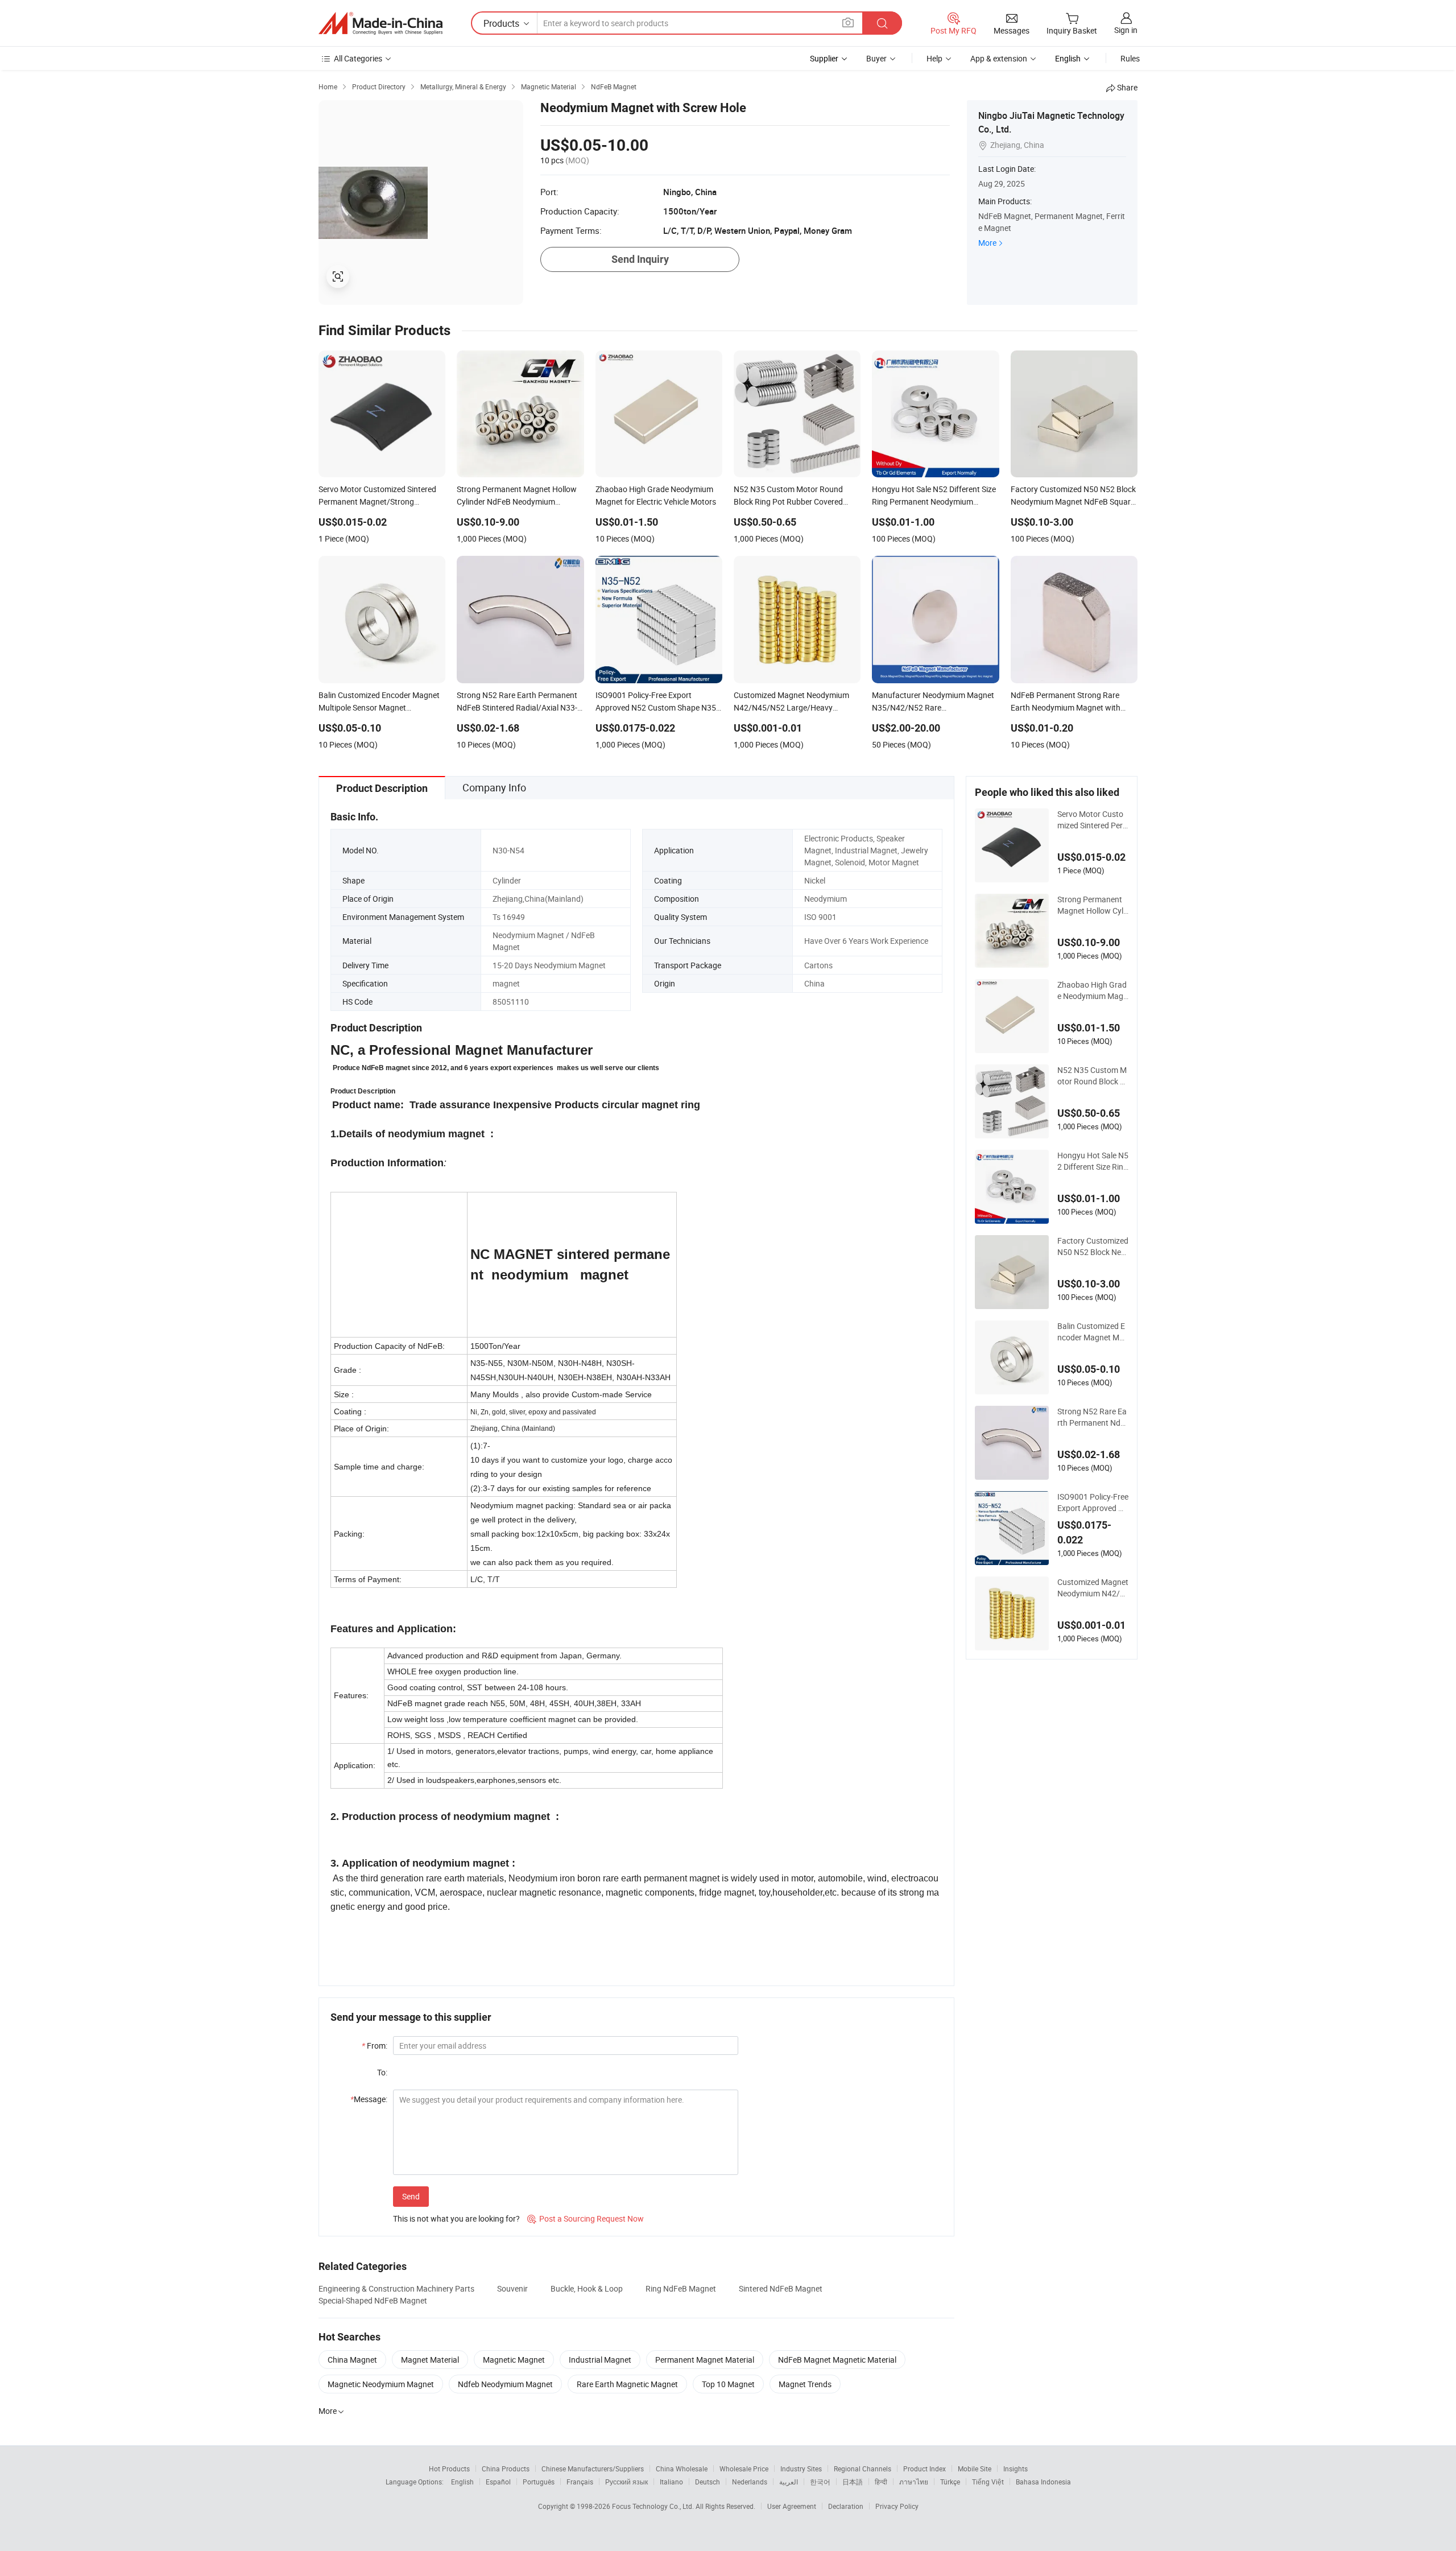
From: (375, 2046)
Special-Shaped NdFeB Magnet (373, 2300)
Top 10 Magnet (728, 2384)
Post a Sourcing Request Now (586, 2218)
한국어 (820, 2482)
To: (382, 2072)
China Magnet (352, 2360)
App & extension (999, 58)
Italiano (671, 2482)
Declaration (846, 2506)
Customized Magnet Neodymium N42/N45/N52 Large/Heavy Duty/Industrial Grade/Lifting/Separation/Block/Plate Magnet (1093, 1588)
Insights (1016, 2469)
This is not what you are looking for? (456, 2218)
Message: (369, 2099)
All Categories (358, 58)
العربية (789, 2482)
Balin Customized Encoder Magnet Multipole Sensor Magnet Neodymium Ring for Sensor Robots (1093, 1332)
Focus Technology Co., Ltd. (654, 2506)
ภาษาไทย (914, 2482)
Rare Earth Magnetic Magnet (627, 2384)
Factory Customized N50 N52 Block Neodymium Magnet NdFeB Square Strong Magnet (1093, 1246)
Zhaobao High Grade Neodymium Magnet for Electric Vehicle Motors (1093, 990)
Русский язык (626, 2482)
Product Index (925, 2469)
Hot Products (449, 2469)
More (987, 243)
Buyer (876, 58)
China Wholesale (682, 2469)
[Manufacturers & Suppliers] (380, 23)
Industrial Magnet (600, 2360)
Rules (1130, 58)
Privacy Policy (897, 2506)
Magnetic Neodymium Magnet (381, 2384)
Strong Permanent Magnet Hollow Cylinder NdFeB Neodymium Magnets (1091, 905)
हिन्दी (881, 2482)
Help (934, 58)
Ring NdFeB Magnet (681, 2288)
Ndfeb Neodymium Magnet (505, 2384)
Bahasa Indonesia (1043, 2482)
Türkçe (950, 2482)
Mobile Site (975, 2469)
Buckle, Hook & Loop (587, 2288)
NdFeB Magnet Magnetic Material (837, 2360)
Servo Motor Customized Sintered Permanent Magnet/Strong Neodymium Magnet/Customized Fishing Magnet (1093, 820)
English (462, 2482)
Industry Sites (801, 2469)
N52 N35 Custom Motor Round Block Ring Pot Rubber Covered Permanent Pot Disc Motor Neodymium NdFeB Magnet (1093, 1076)
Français (580, 2482)
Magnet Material (430, 2360)
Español (498, 2482)
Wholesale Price (744, 2469)
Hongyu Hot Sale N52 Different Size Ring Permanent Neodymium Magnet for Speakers (1093, 1161)
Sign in (1126, 30)
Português (539, 2482)
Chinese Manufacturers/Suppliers (593, 2469)
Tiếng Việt (988, 2482)
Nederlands (750, 2482)
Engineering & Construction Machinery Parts (396, 2288)
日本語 (853, 2482)
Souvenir (512, 2288)
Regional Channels (863, 2469)
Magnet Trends (805, 2384)
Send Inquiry (640, 259)
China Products (506, 2469)
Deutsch (708, 2482)
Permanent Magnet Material (705, 2360)
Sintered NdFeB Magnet (781, 2288)
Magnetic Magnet (514, 2360)
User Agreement (792, 2506)
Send (411, 2196)
